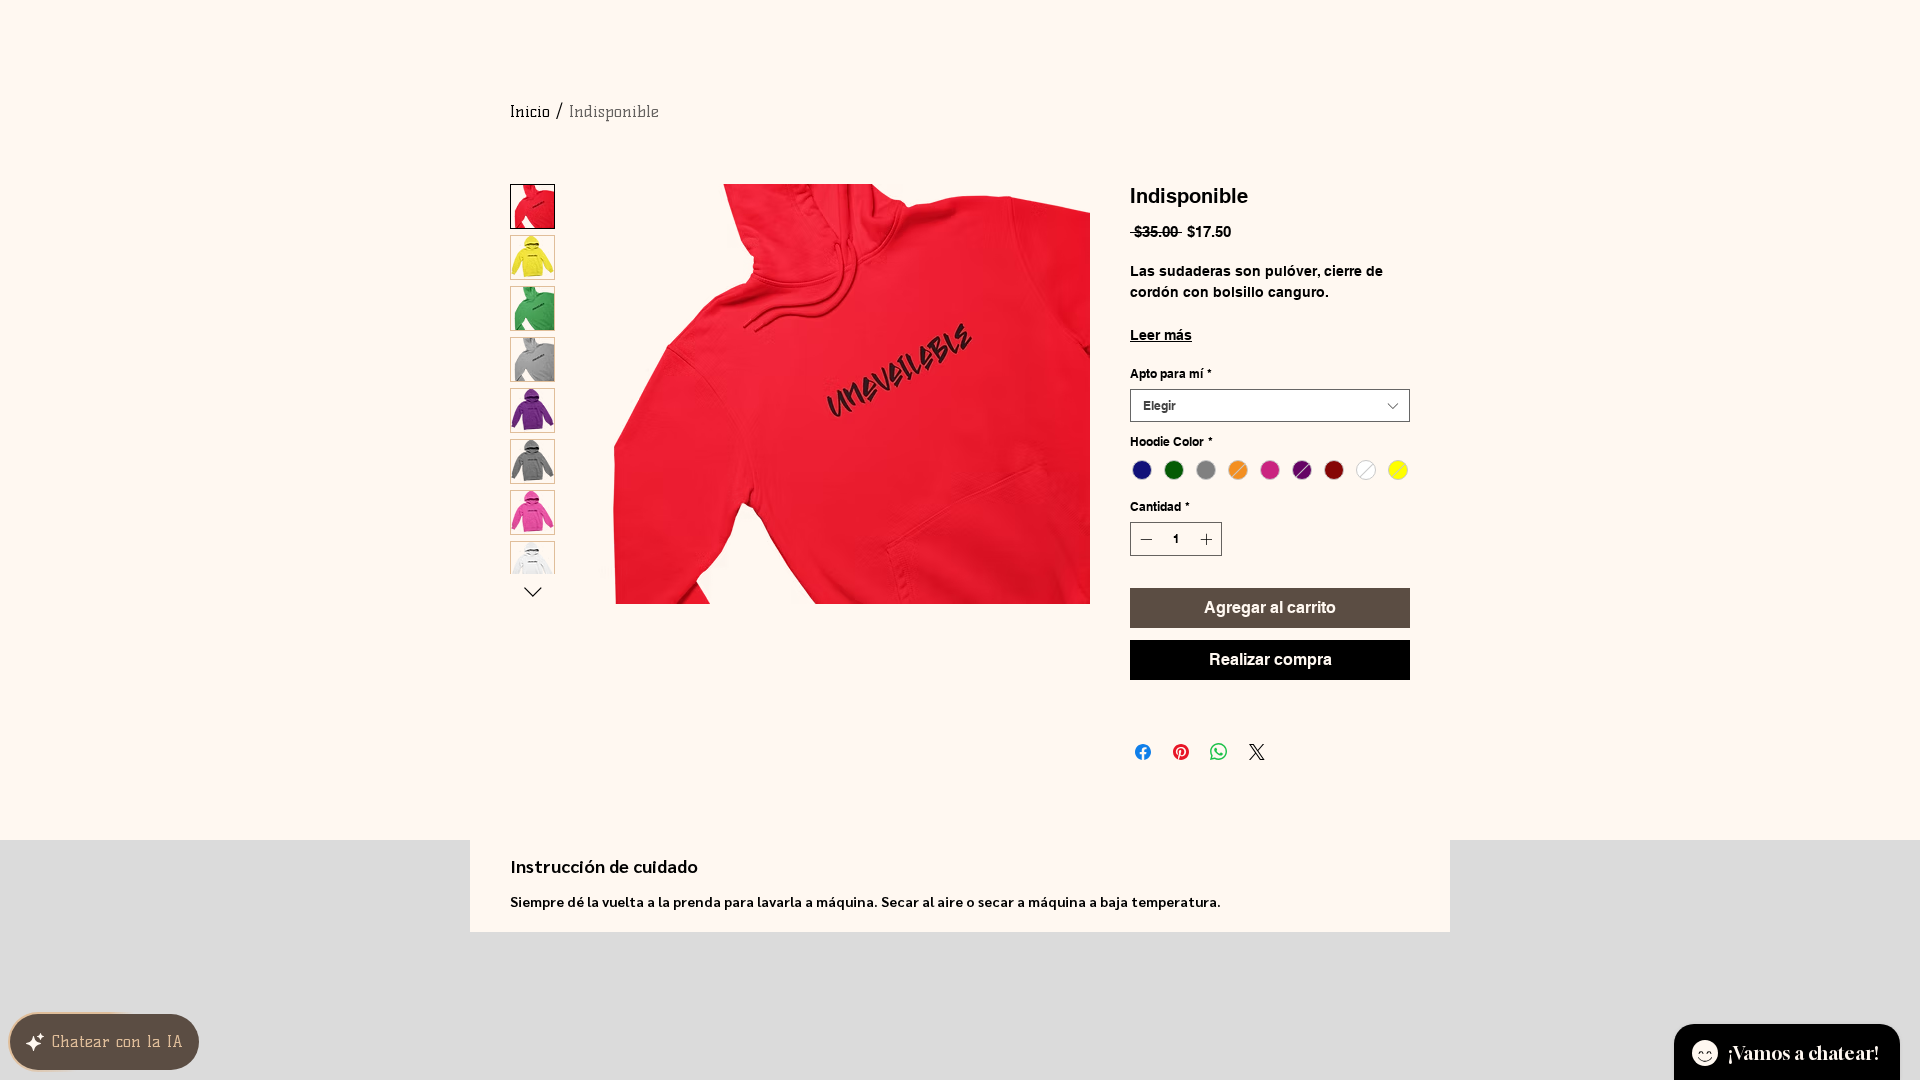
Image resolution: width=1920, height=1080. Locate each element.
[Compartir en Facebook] (1143, 752)
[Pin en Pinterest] (1181, 752)
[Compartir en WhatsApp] (1219, 752)
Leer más (1161, 335)
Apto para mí (1171, 373)
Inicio (530, 111)
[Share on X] (1257, 752)
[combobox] (1270, 405)
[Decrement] (1144, 539)
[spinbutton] (1176, 539)
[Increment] (1208, 539)
